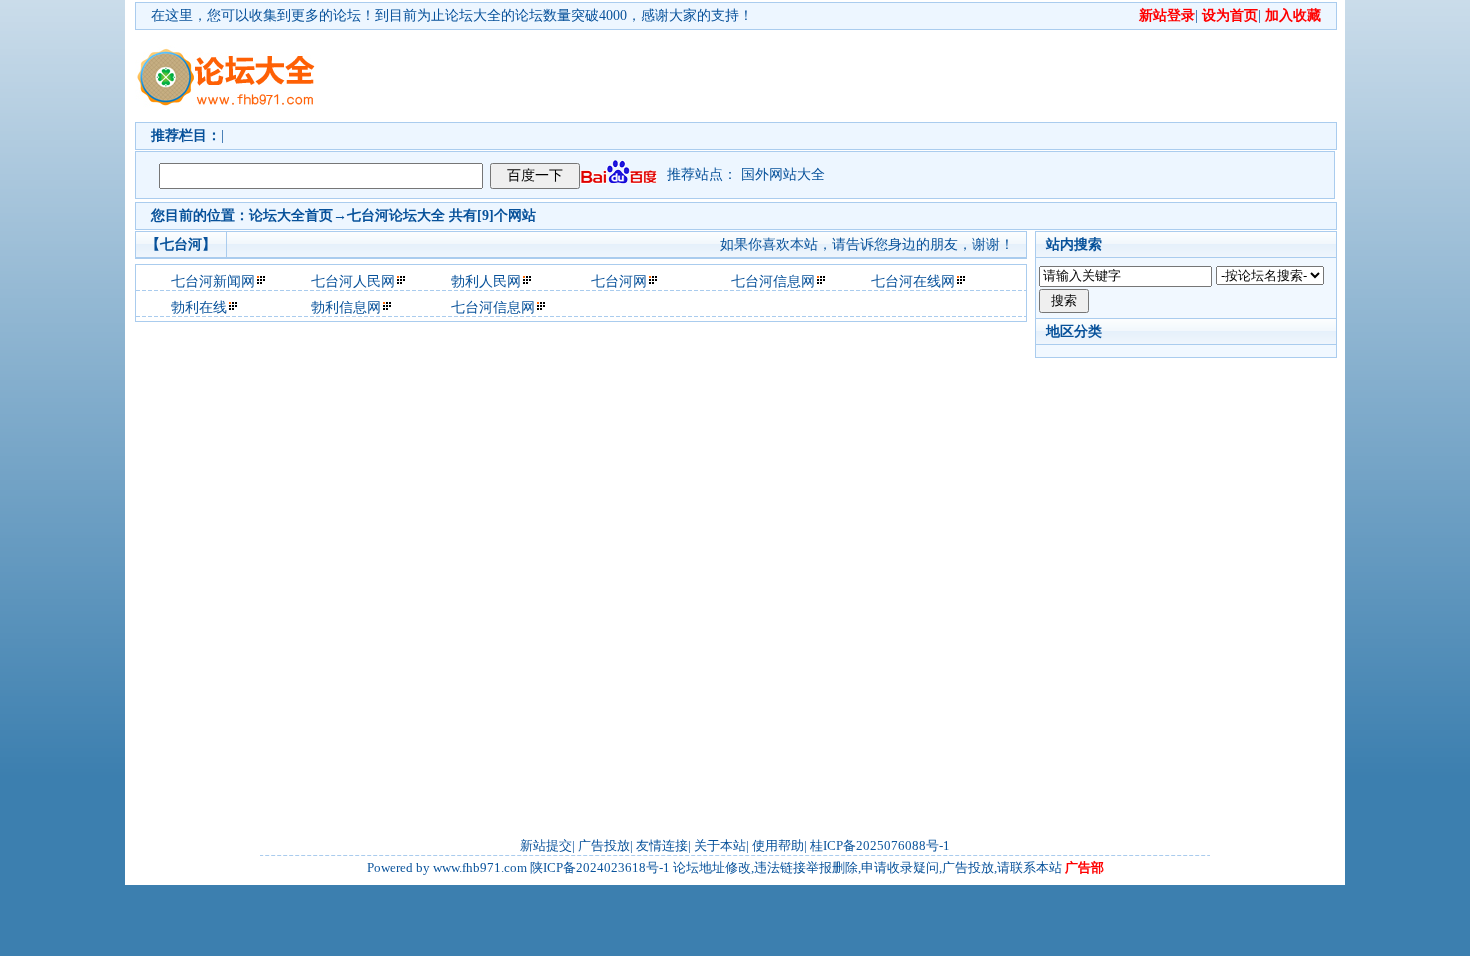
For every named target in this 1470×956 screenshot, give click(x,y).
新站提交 (546, 845)
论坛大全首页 (291, 215)
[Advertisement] (850, 76)
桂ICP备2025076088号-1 (880, 845)
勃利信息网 (346, 307)
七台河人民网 (353, 281)
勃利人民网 (486, 281)
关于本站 (720, 845)
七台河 (368, 215)
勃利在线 (199, 307)
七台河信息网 (773, 281)
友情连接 (662, 845)
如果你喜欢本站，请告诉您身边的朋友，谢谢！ (867, 244)
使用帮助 (778, 845)
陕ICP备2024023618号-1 (600, 867)
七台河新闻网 (213, 281)
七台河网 (619, 281)
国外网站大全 (783, 174)
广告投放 (604, 845)
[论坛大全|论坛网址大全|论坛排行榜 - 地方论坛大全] (225, 61)
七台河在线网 (913, 281)
